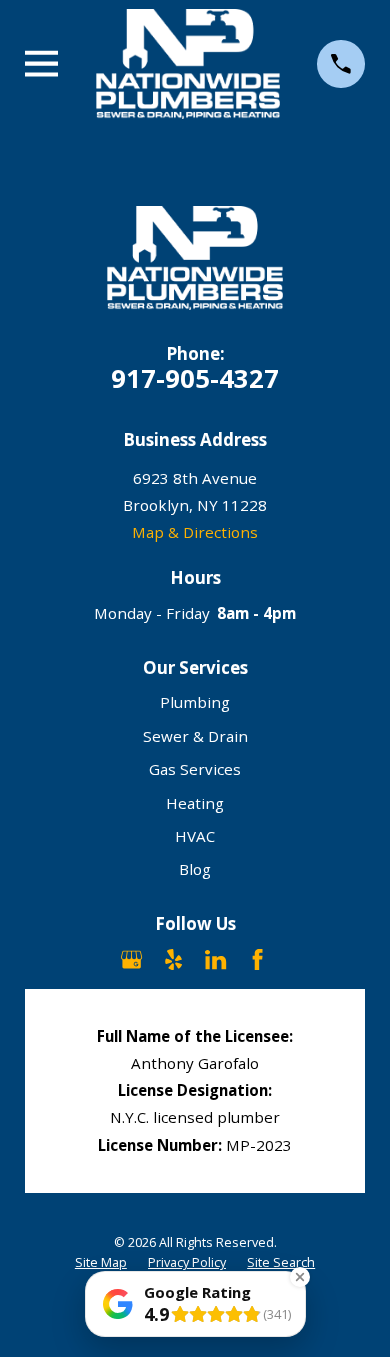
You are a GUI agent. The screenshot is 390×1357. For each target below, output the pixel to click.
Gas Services (195, 769)
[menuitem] (101, 1263)
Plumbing (195, 702)
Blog (195, 869)
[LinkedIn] (215, 959)
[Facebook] (257, 959)
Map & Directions (195, 532)
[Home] (188, 64)
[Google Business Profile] (131, 959)
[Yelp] (173, 959)
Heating (195, 803)
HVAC (195, 836)
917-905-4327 (195, 378)
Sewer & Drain (195, 736)
